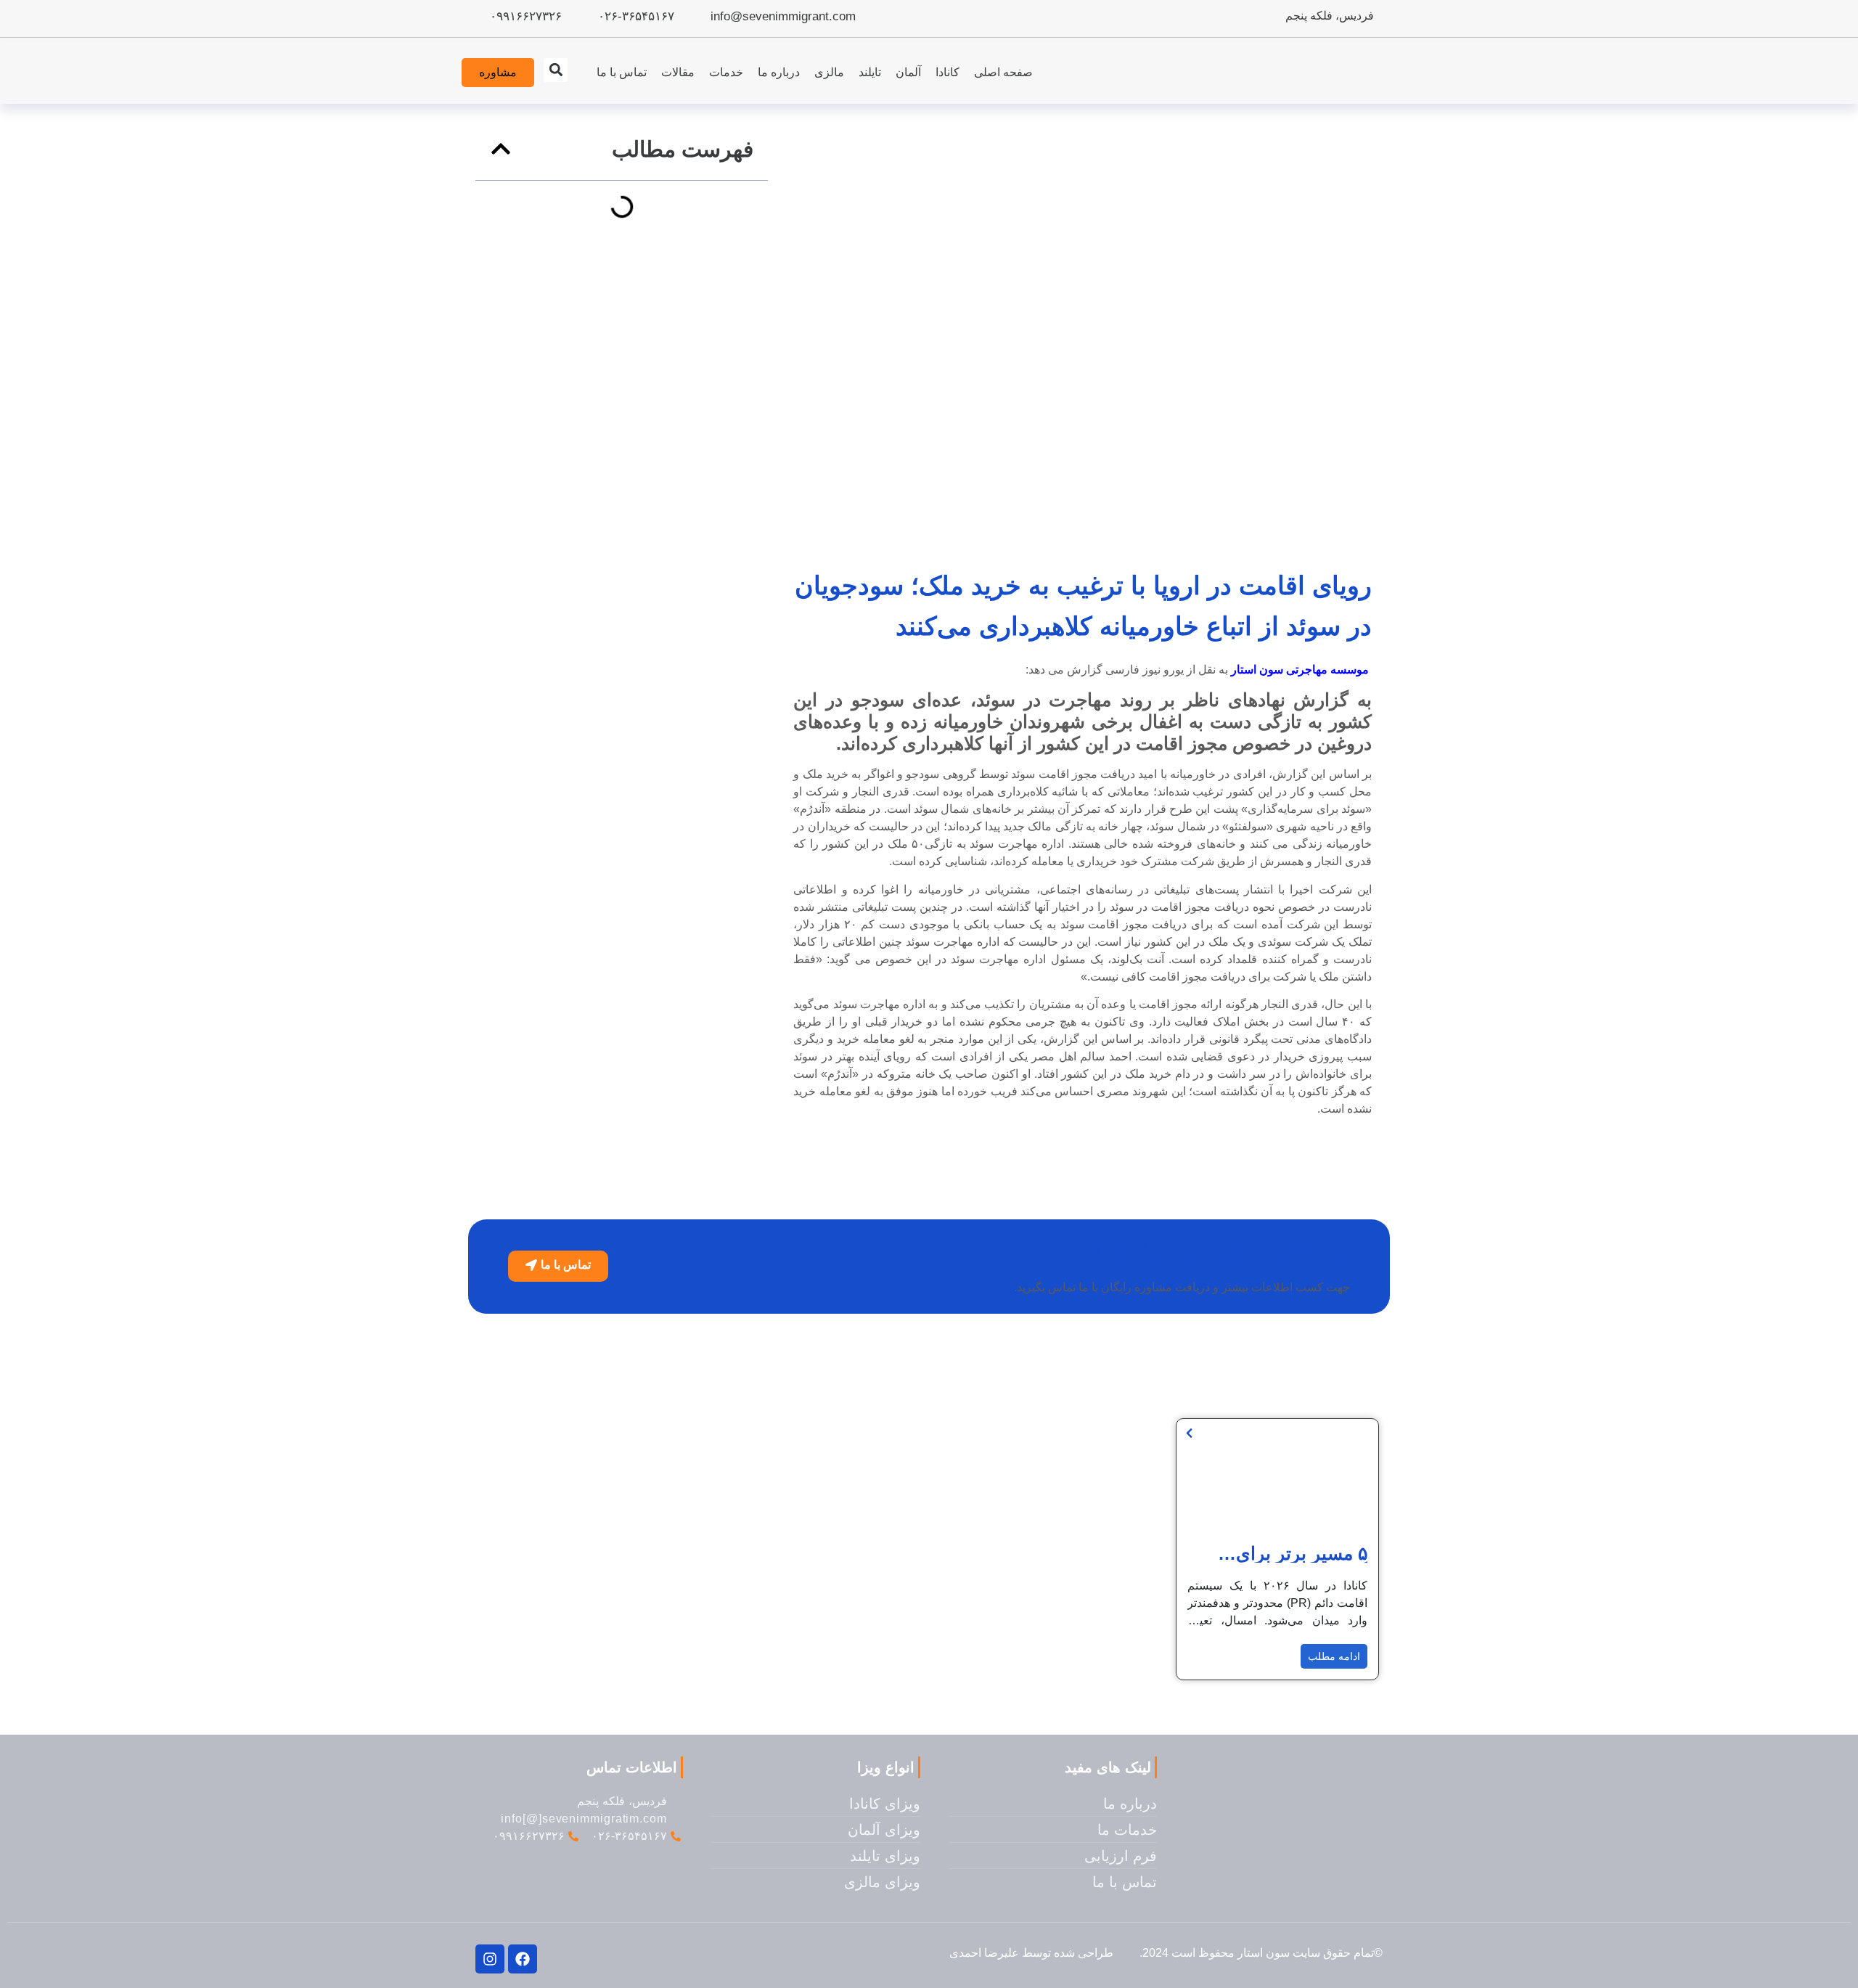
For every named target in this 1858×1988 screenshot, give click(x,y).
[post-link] (1189, 1433)
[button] (556, 70)
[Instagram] (490, 1959)
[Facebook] (523, 1959)
